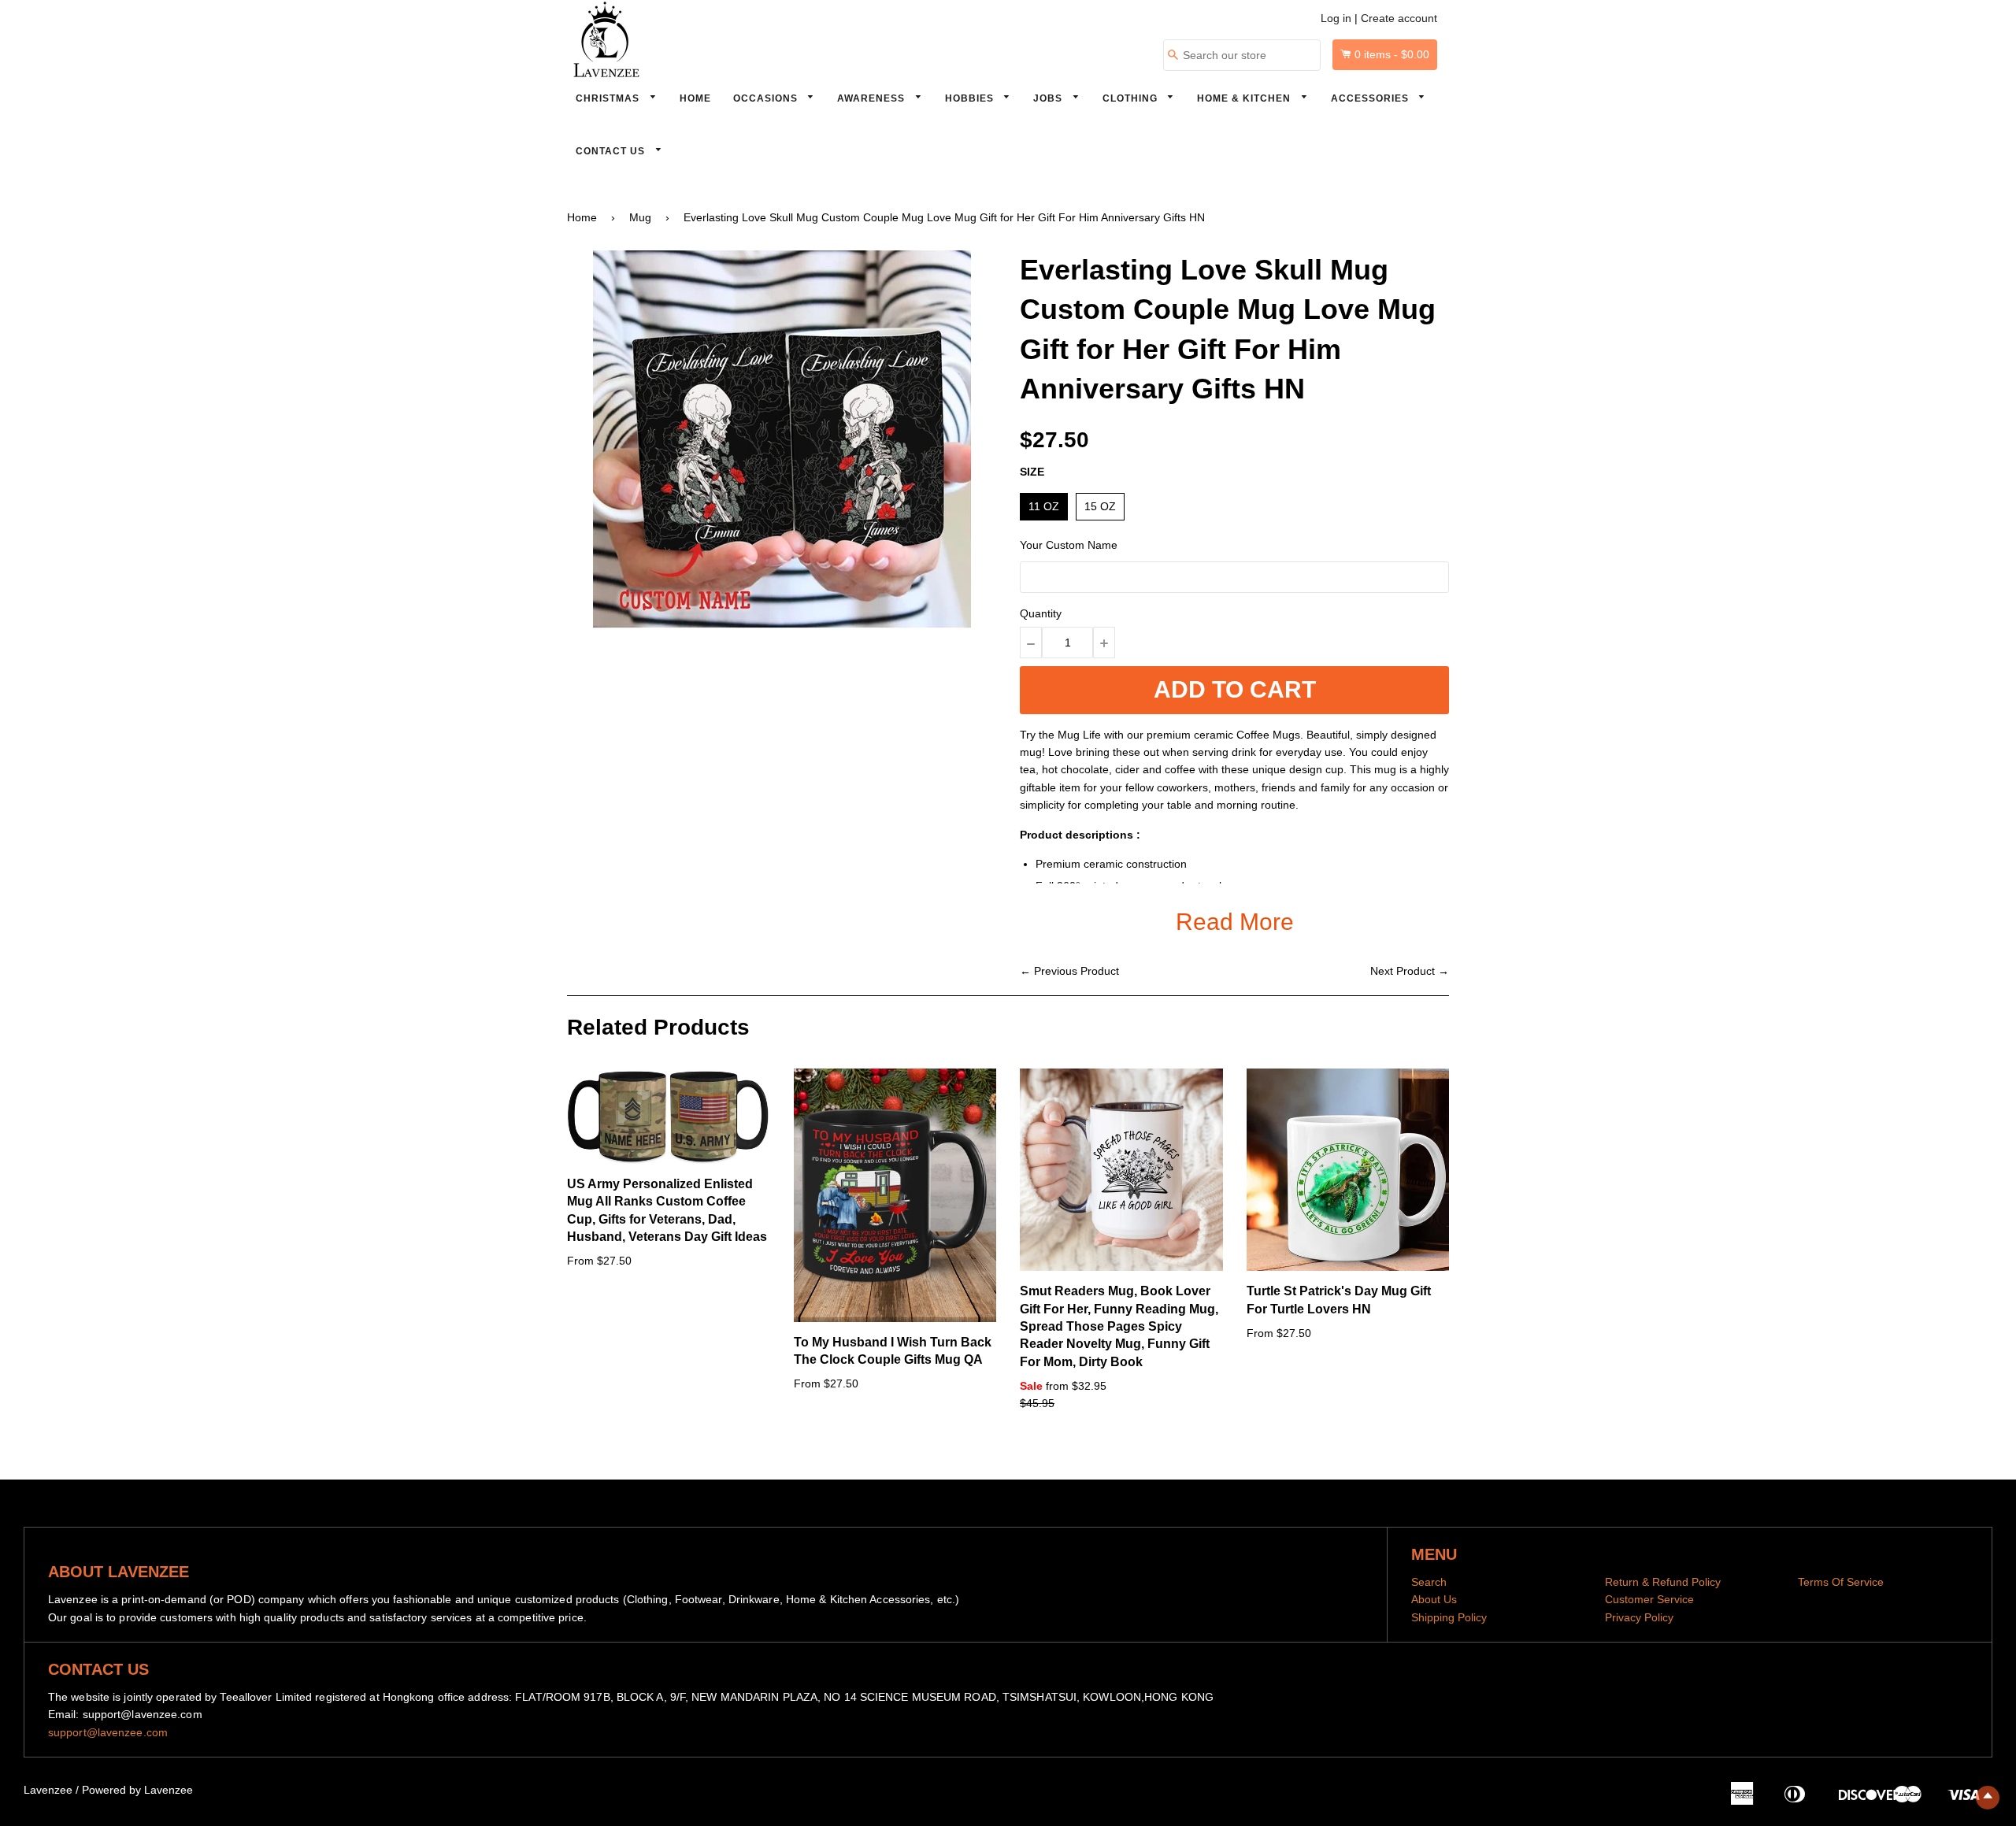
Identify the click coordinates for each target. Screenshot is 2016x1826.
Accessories (1371, 98)
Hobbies (971, 98)
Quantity (1041, 613)
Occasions (767, 98)
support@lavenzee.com (108, 1732)
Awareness (873, 98)
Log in (1336, 18)
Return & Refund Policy (1663, 1582)
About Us (1434, 1599)
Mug (640, 217)
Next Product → (1410, 971)
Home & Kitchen (1245, 98)
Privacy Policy (1639, 1617)
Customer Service (1649, 1599)
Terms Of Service (1841, 1582)
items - (1392, 54)
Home (695, 98)
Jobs (1049, 98)
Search (1429, 1582)
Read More (1235, 922)
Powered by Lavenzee (137, 1790)
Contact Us (612, 151)
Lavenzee (48, 1790)
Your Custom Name (1069, 545)
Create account (1399, 18)
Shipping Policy (1449, 1617)
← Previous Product (1069, 971)
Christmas (609, 98)
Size (1032, 472)
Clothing (1132, 98)
